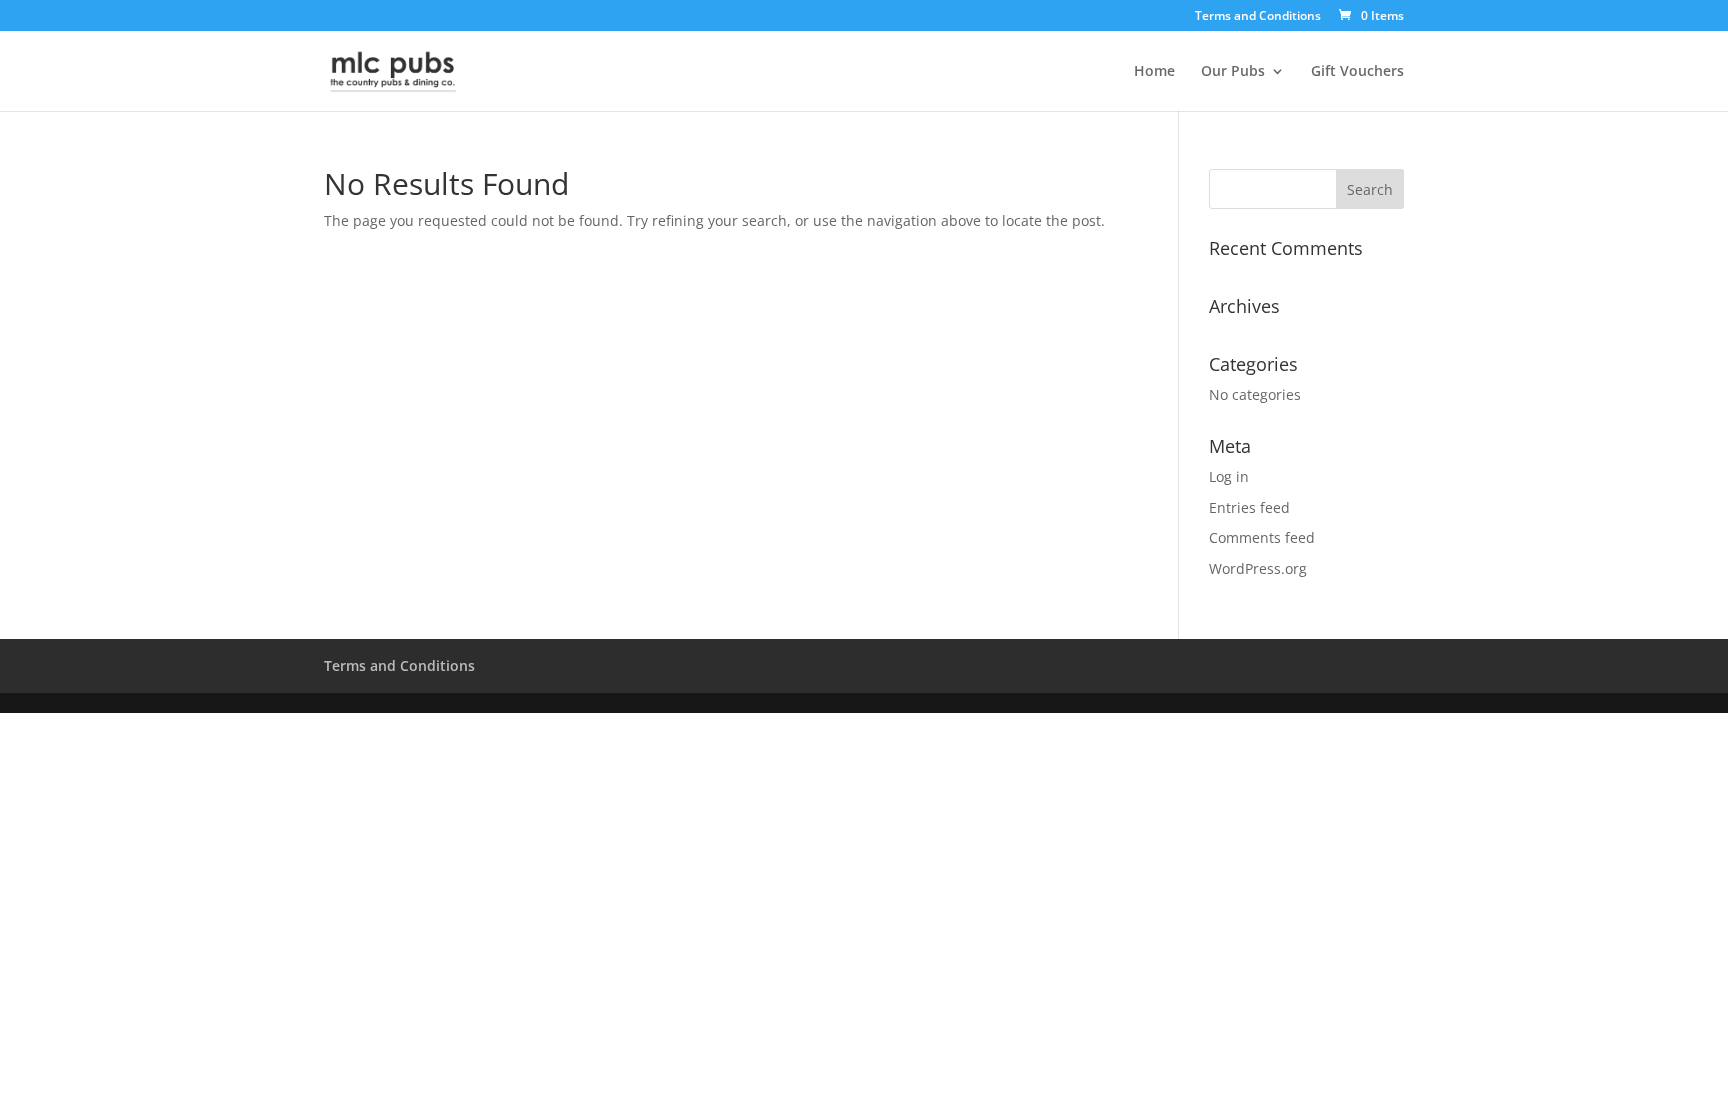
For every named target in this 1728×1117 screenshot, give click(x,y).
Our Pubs (1233, 72)
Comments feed (1262, 537)
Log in (1229, 476)
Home (1154, 72)
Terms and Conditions (1258, 17)
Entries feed (1249, 507)
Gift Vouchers (1357, 72)
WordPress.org (1258, 568)
